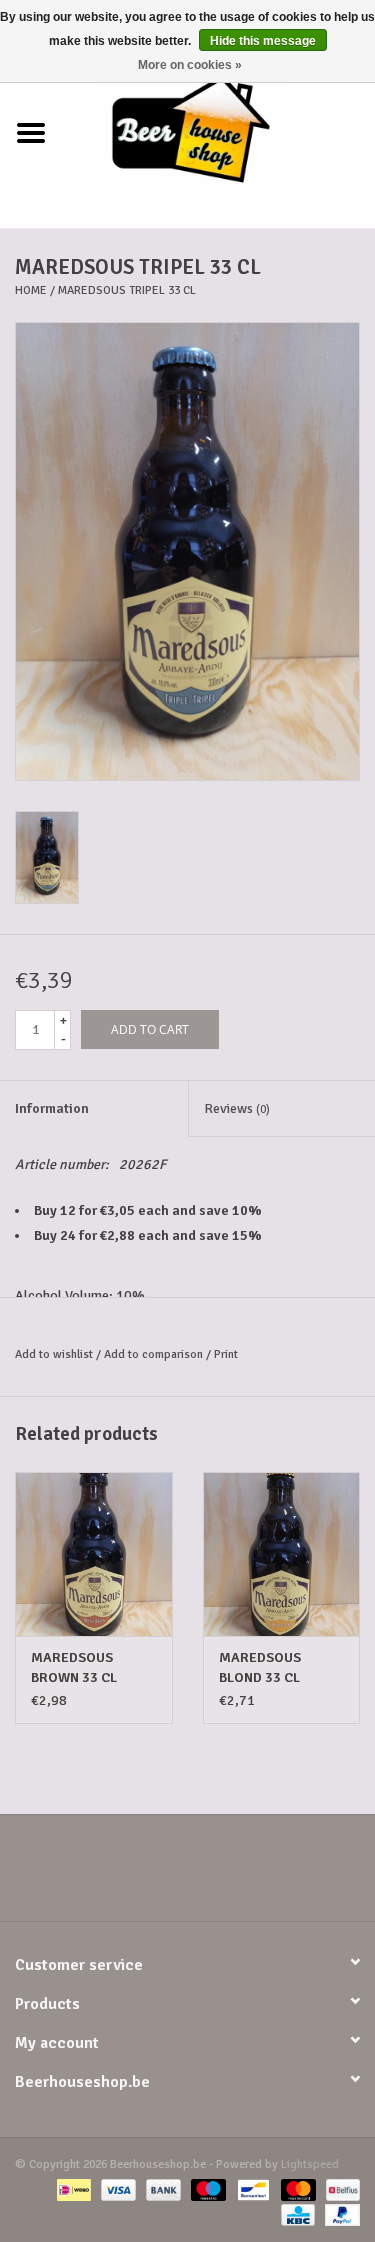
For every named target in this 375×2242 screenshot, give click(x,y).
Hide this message (263, 41)
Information (52, 1108)
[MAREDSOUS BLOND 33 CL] (282, 1554)
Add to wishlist (54, 1354)
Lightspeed (310, 2164)
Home (31, 290)
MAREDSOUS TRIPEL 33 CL (127, 290)
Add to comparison (155, 1354)
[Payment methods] (72, 2189)
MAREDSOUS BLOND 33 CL (260, 1667)
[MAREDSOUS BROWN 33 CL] (94, 1554)
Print (226, 1354)
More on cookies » (190, 65)
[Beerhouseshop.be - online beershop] (219, 132)
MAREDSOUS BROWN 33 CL (74, 1667)
